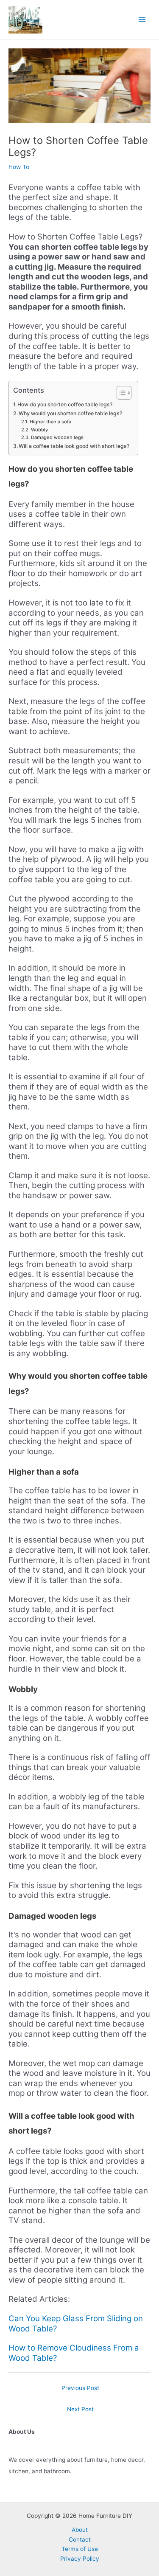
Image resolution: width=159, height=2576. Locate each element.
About (80, 2530)
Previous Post (80, 2388)
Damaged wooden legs (57, 437)
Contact (80, 2539)
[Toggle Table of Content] (120, 393)
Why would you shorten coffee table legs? (70, 413)
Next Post (80, 2409)
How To (19, 167)
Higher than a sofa (50, 422)
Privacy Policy (80, 2559)
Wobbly (39, 430)
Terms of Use (80, 2549)
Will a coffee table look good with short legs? (74, 446)
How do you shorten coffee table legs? (65, 404)
